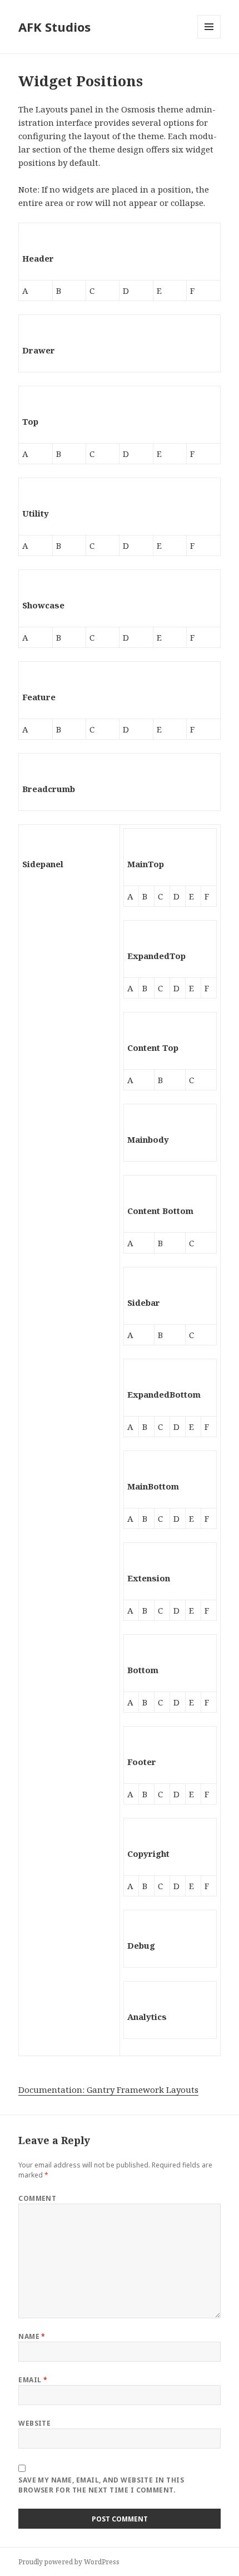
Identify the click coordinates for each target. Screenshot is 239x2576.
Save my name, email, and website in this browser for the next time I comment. (101, 2485)
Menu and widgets (209, 38)
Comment (37, 2198)
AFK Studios (54, 27)
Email (33, 2380)
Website (34, 2423)
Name (32, 2336)
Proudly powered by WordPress (69, 2562)
